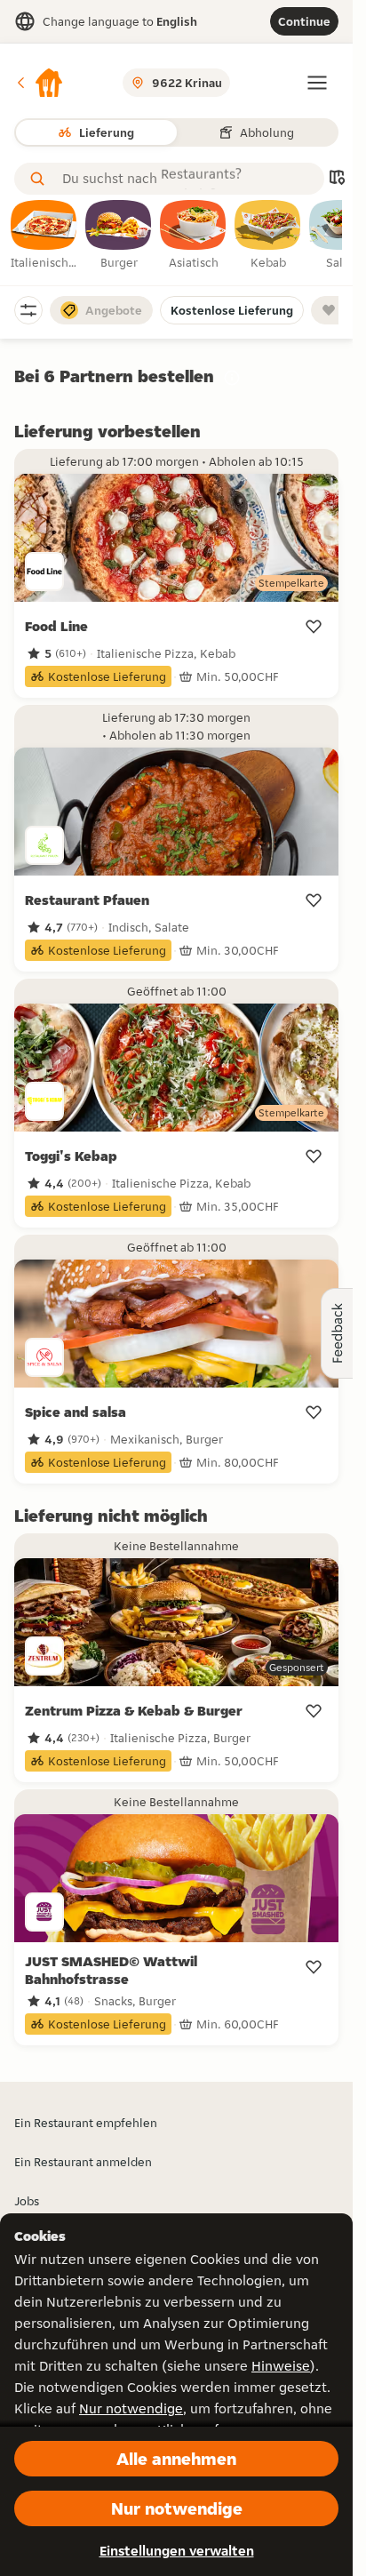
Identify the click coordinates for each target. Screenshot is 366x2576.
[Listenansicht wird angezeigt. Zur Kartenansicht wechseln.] (337, 179)
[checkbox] (44, 236)
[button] (39, 83)
